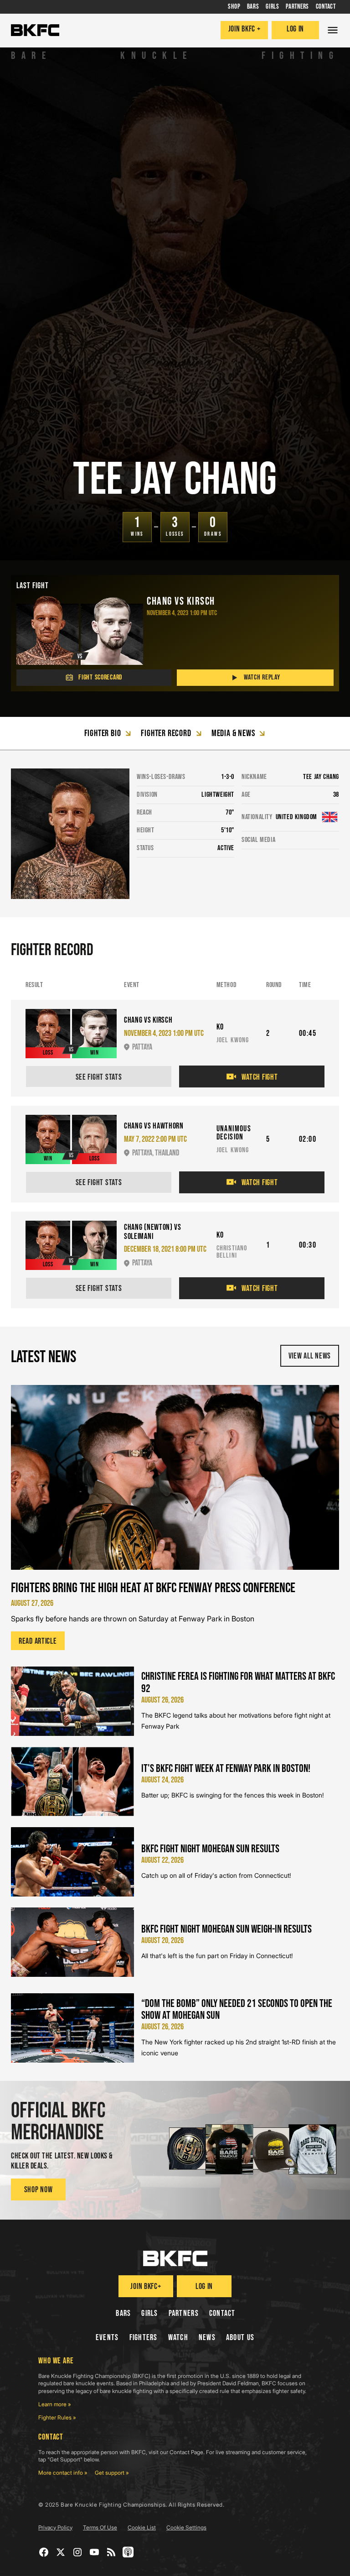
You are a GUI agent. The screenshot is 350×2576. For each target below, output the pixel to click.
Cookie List (142, 2527)
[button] (333, 30)
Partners (184, 2313)
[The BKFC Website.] (175, 2258)
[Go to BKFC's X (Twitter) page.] (61, 2552)
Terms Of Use (100, 2527)
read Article (38, 1641)
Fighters (144, 2338)
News (207, 2338)
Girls (149, 2313)
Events (107, 2338)
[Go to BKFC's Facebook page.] (44, 2552)
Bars (123, 2313)
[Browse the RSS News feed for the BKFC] (111, 2552)
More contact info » (63, 2473)
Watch (178, 2338)
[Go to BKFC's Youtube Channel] (95, 2552)
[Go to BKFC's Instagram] (78, 2552)
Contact (222, 2313)
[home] (35, 30)
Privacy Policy (55, 2527)
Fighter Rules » (57, 2417)
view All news (310, 1356)
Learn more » (55, 2404)
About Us (240, 2338)
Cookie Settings (186, 2527)
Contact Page (186, 2452)
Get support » (112, 2473)
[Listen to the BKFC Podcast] (128, 2552)
